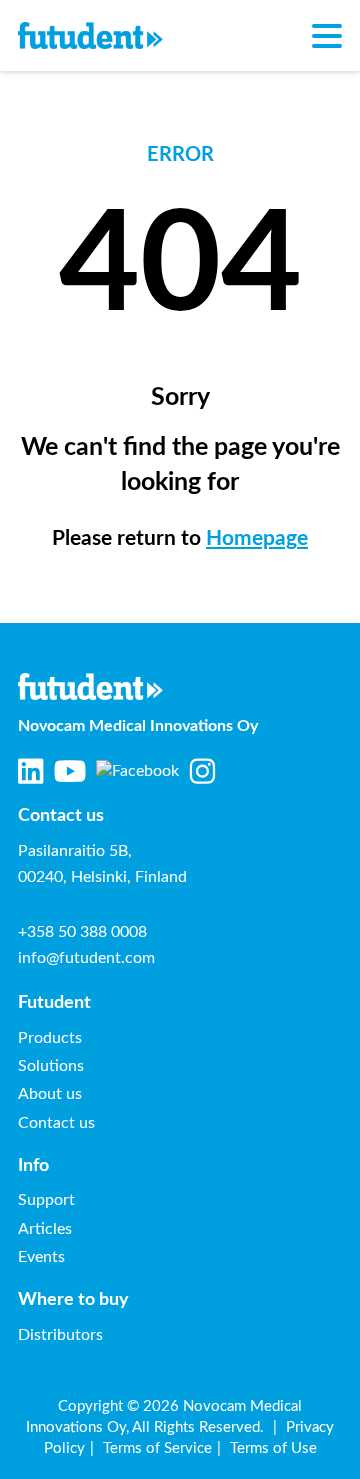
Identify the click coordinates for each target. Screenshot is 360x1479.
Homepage (257, 538)
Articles (45, 1229)
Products (50, 1038)
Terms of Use (273, 1448)
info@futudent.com (86, 958)
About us (50, 1094)
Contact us (56, 1123)
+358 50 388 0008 (82, 932)
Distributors (60, 1335)
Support (46, 1200)
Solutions (51, 1066)
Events (41, 1257)
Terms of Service (157, 1448)
